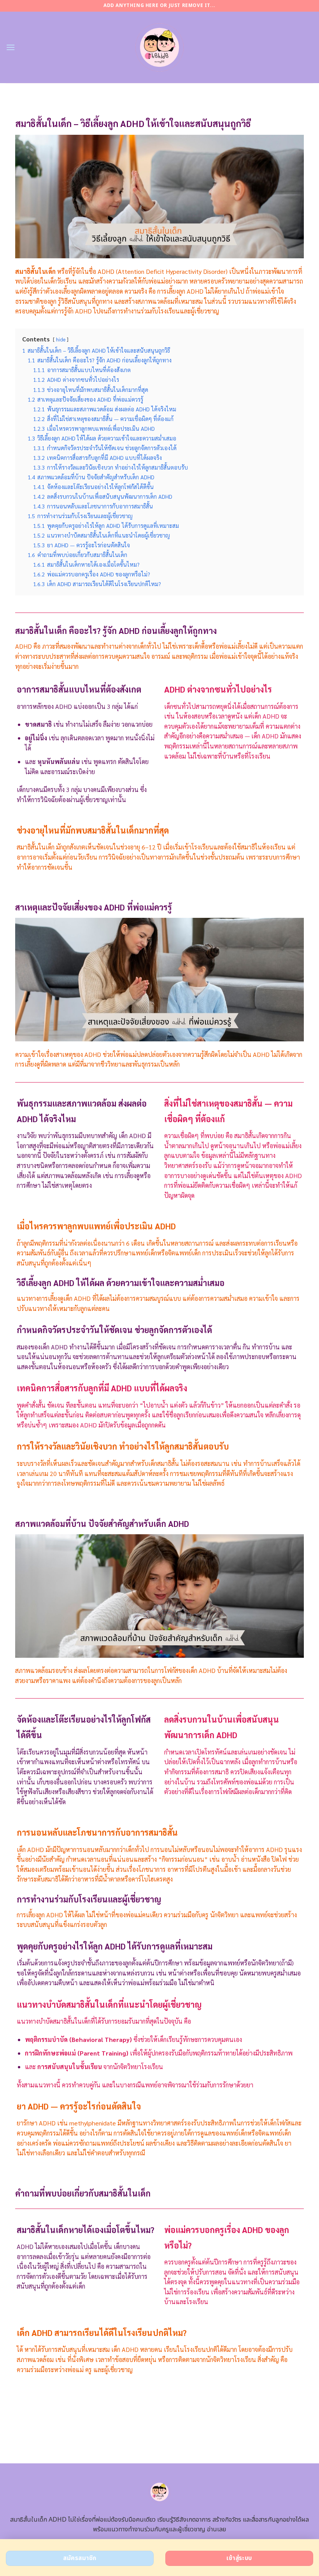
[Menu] (11, 47)
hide (61, 339)
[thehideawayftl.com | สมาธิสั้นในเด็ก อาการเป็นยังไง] (160, 47)
